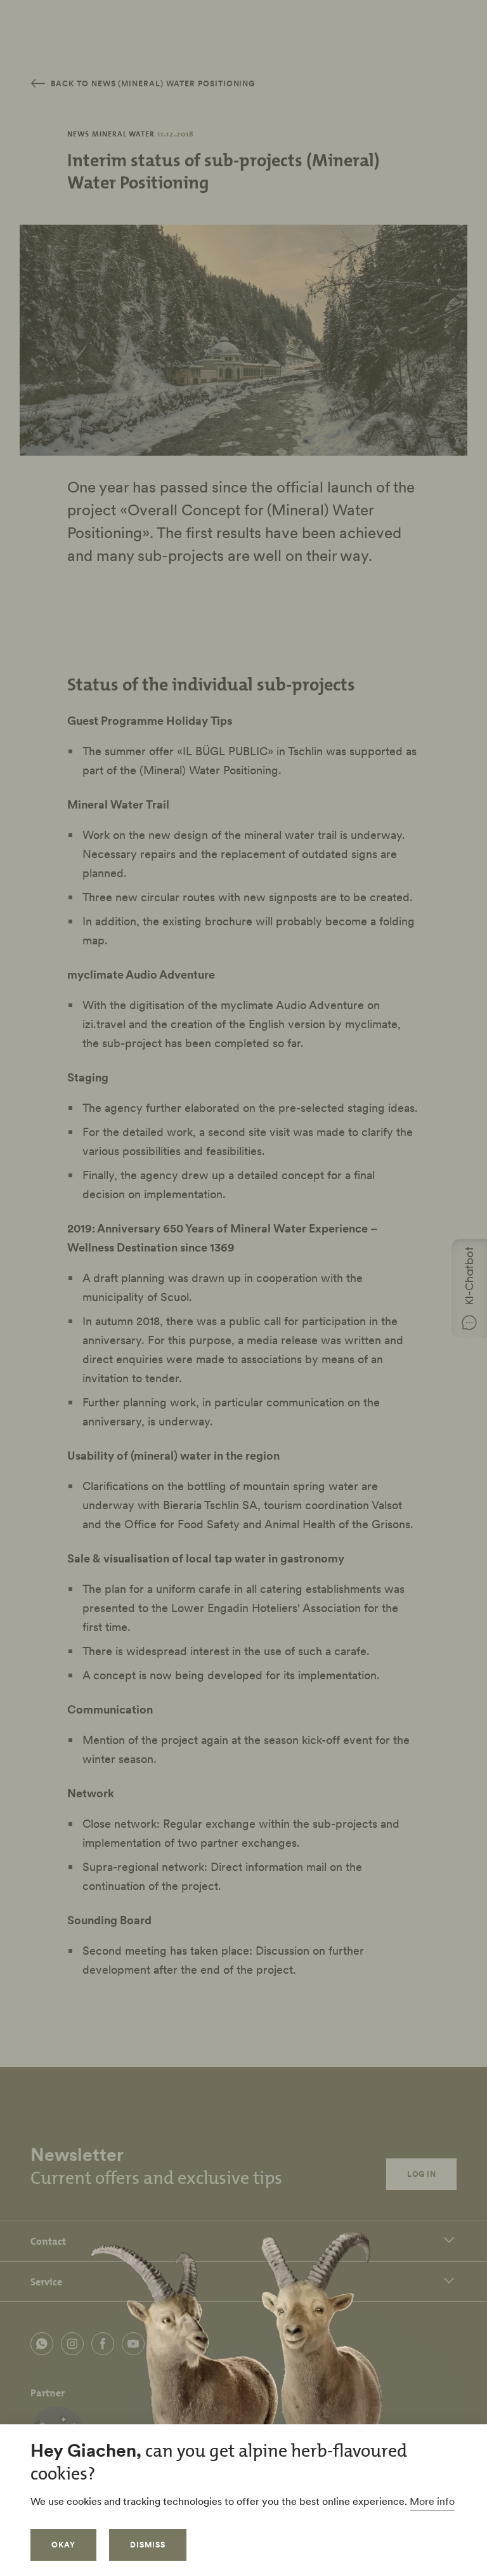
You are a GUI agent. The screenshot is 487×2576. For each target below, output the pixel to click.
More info (432, 2501)
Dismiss (148, 2545)
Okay (63, 2545)
